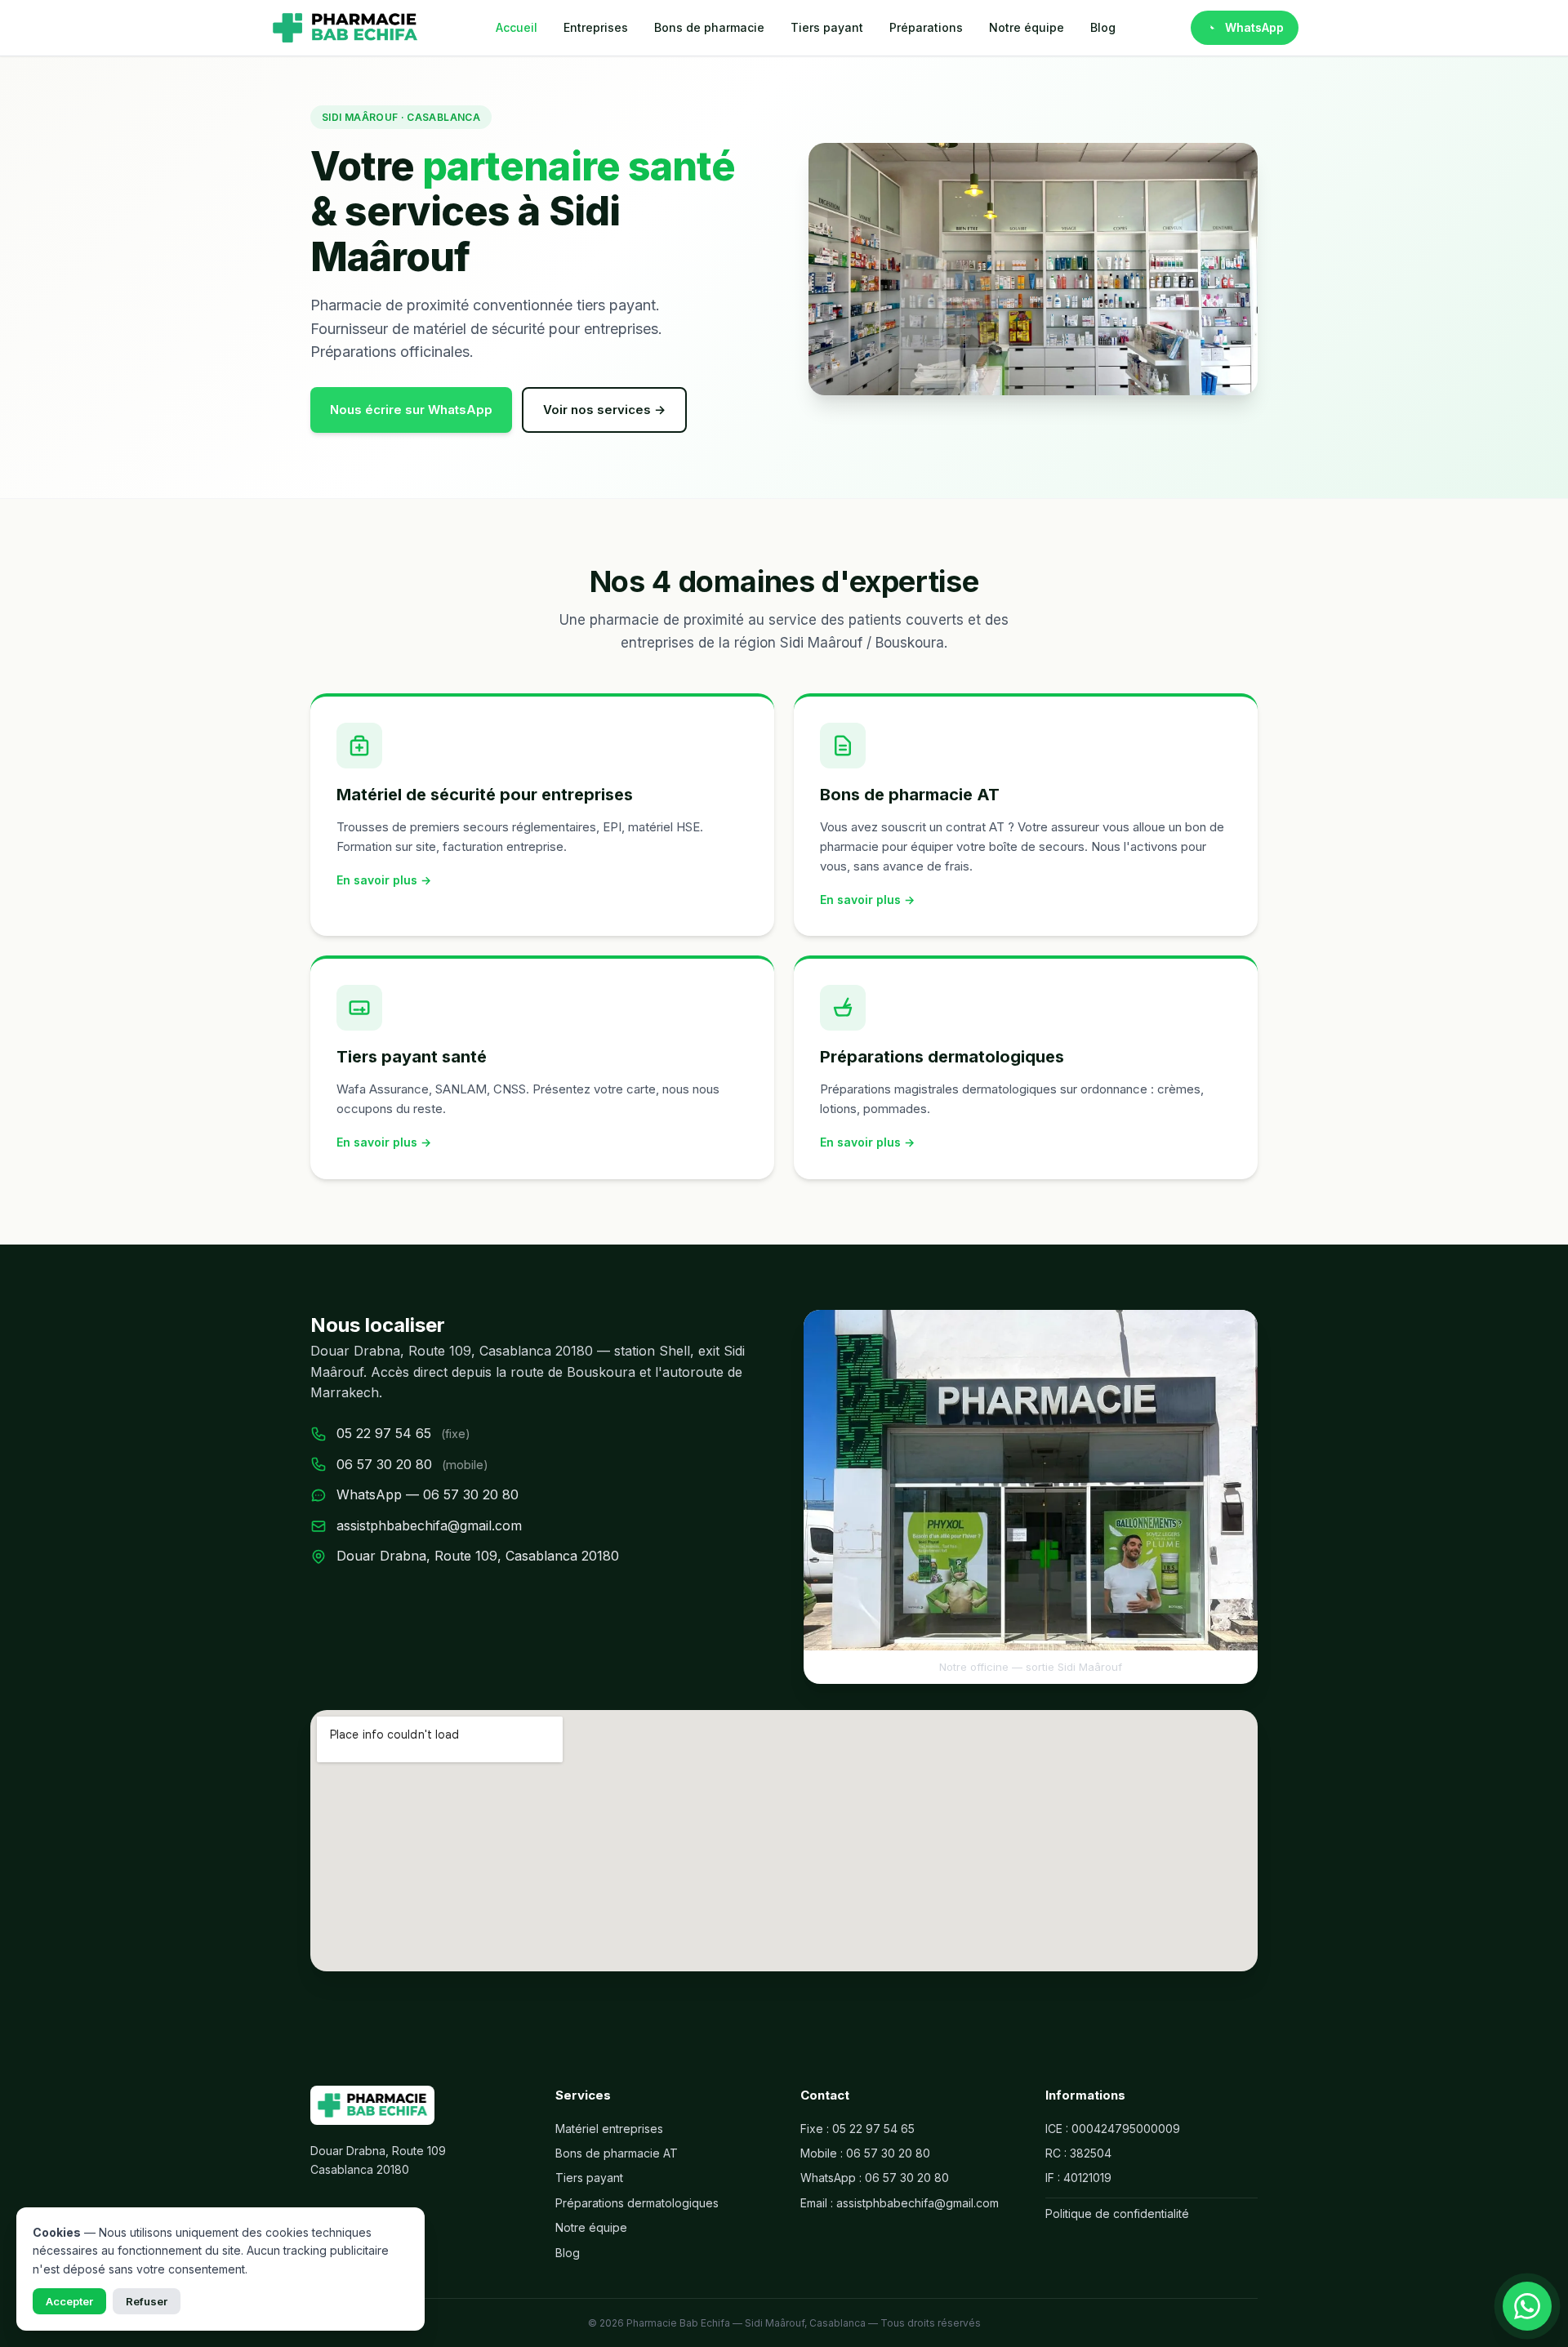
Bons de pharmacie (709, 27)
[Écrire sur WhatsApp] (1527, 2306)
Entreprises (596, 27)
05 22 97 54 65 (384, 1433)
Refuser (147, 2301)
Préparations (926, 27)
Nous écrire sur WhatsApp (411, 410)
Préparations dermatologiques (637, 2203)
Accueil (517, 27)
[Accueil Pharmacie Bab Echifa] (345, 28)
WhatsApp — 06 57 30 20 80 (428, 1494)
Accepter (69, 2301)
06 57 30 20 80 (384, 1464)
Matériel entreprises (609, 2129)
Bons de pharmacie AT (617, 2153)
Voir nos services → (604, 410)
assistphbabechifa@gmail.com (429, 1525)
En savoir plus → (384, 880)
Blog (1103, 27)
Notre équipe (1027, 27)
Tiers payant (827, 27)
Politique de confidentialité (1117, 2213)
